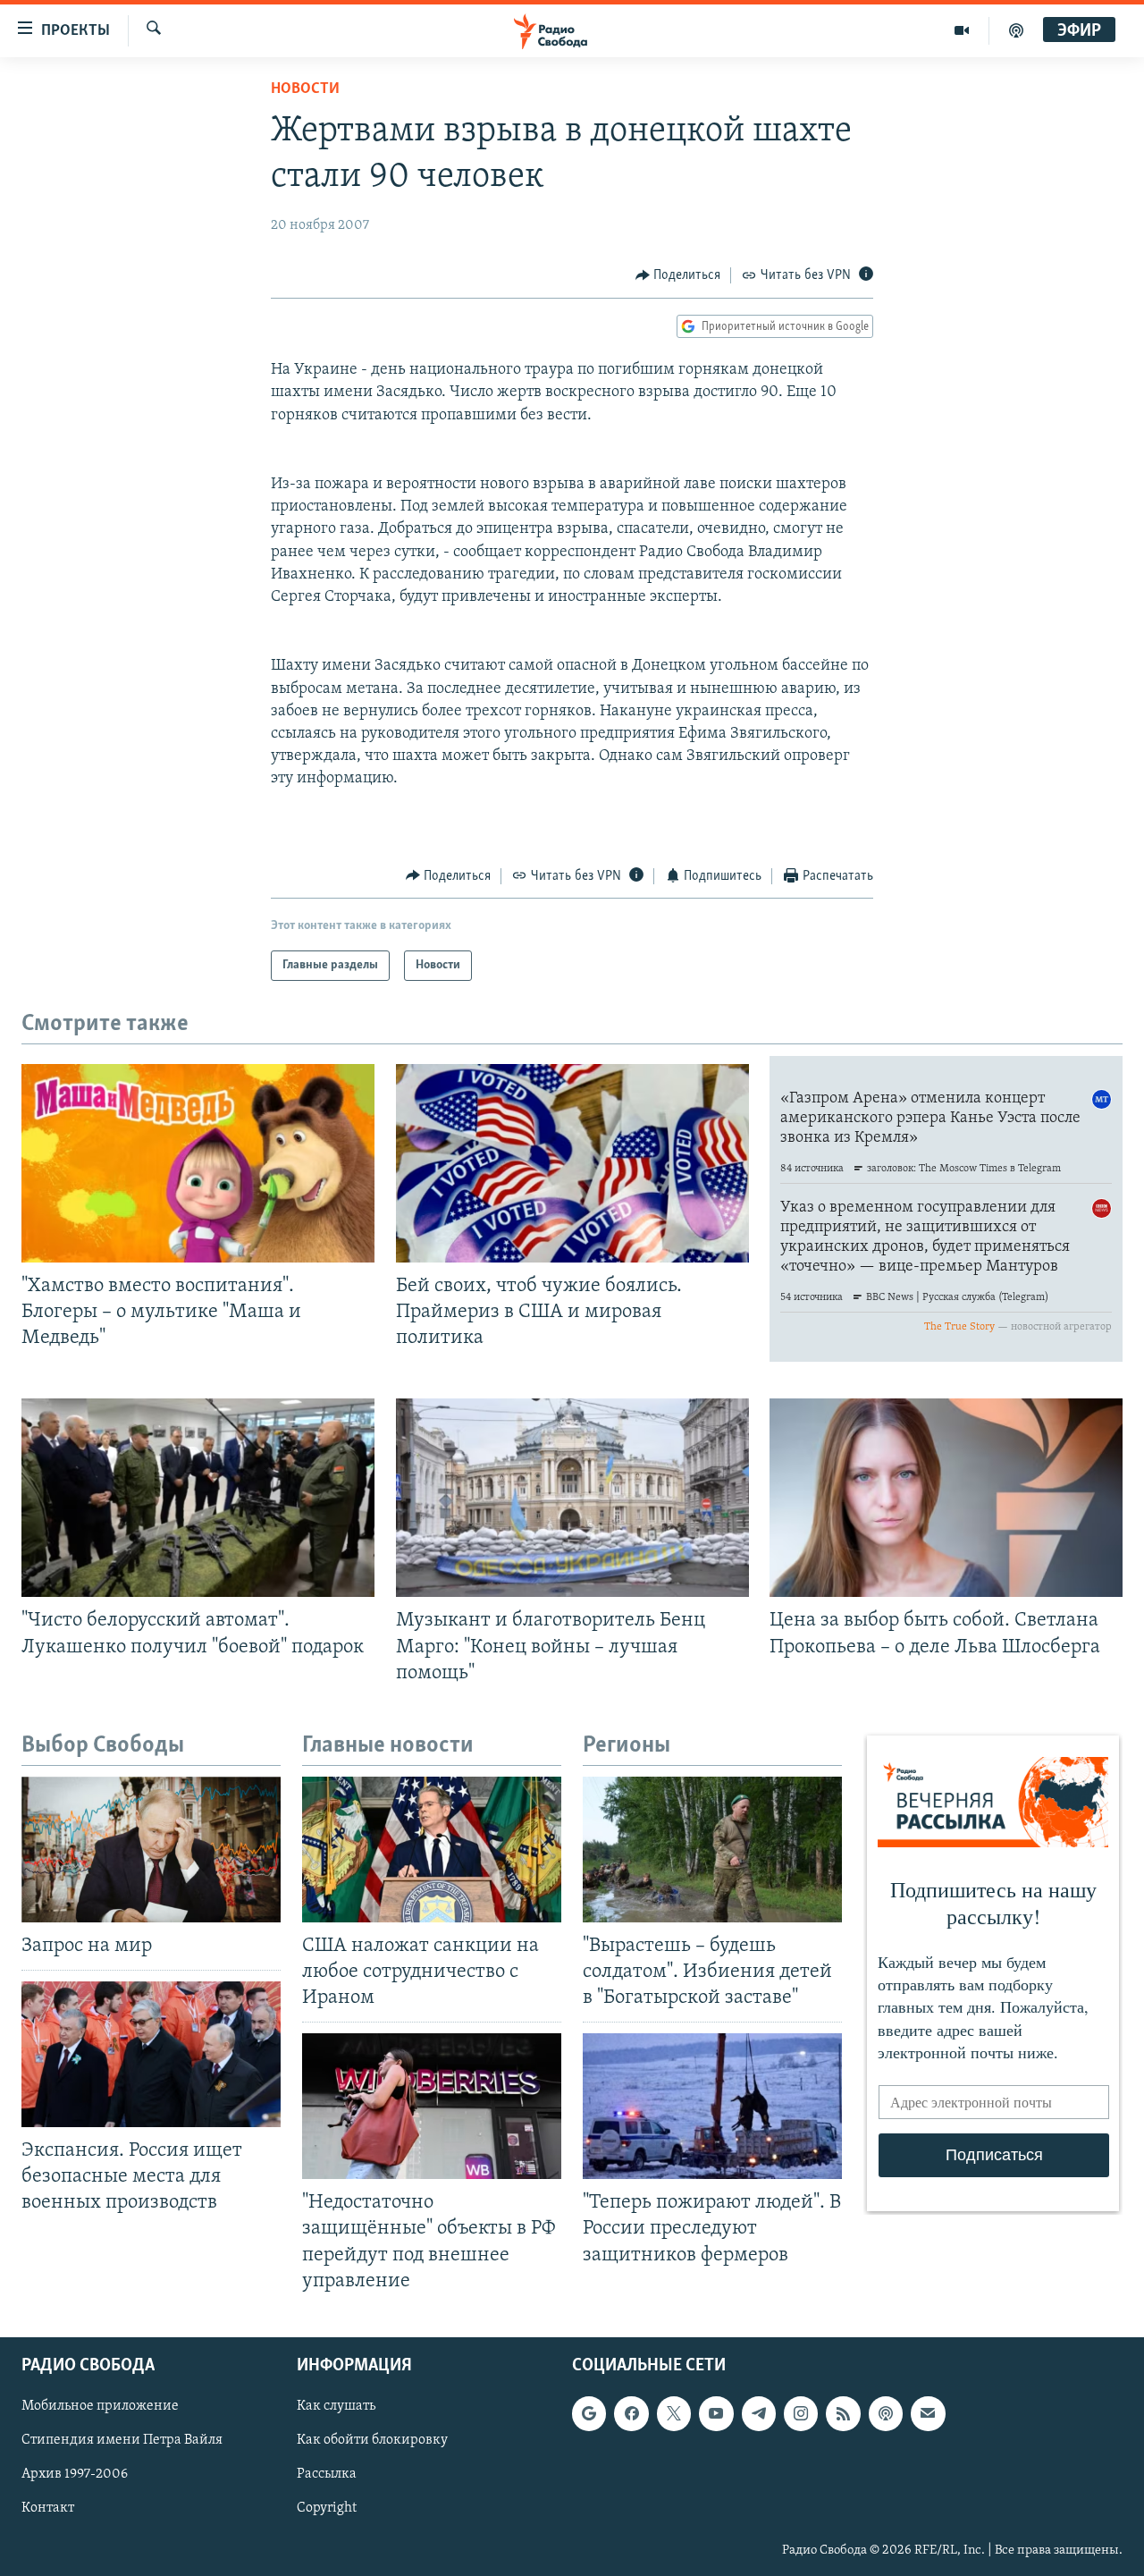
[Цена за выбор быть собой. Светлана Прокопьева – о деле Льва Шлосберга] (946, 1498)
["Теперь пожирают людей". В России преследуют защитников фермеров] (712, 2106)
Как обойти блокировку (372, 2440)
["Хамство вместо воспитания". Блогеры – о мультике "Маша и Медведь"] (198, 1163)
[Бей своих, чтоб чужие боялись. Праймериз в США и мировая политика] (572, 1163)
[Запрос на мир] (151, 1850)
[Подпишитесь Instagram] (801, 2413)
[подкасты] (1016, 30)
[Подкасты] (886, 2413)
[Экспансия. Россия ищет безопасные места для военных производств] (151, 2054)
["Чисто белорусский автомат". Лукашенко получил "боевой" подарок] (198, 1498)
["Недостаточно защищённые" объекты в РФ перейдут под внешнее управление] (432, 2106)
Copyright (327, 2508)
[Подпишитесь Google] (589, 2413)
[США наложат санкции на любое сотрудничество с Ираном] (432, 1850)
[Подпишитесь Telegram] (759, 2413)
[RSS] (843, 2413)
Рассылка (327, 2474)
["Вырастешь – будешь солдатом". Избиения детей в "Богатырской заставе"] (712, 1850)
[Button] (678, 275)
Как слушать (336, 2406)
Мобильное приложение (100, 2406)
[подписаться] (928, 2413)
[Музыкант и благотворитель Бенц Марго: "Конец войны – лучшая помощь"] (572, 1498)
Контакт (48, 2508)
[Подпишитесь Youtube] (716, 2413)
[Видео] (962, 30)
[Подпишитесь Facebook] (631, 2413)
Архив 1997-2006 (75, 2474)
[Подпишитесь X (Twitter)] (674, 2413)
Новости (305, 89)
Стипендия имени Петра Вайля (122, 2440)
